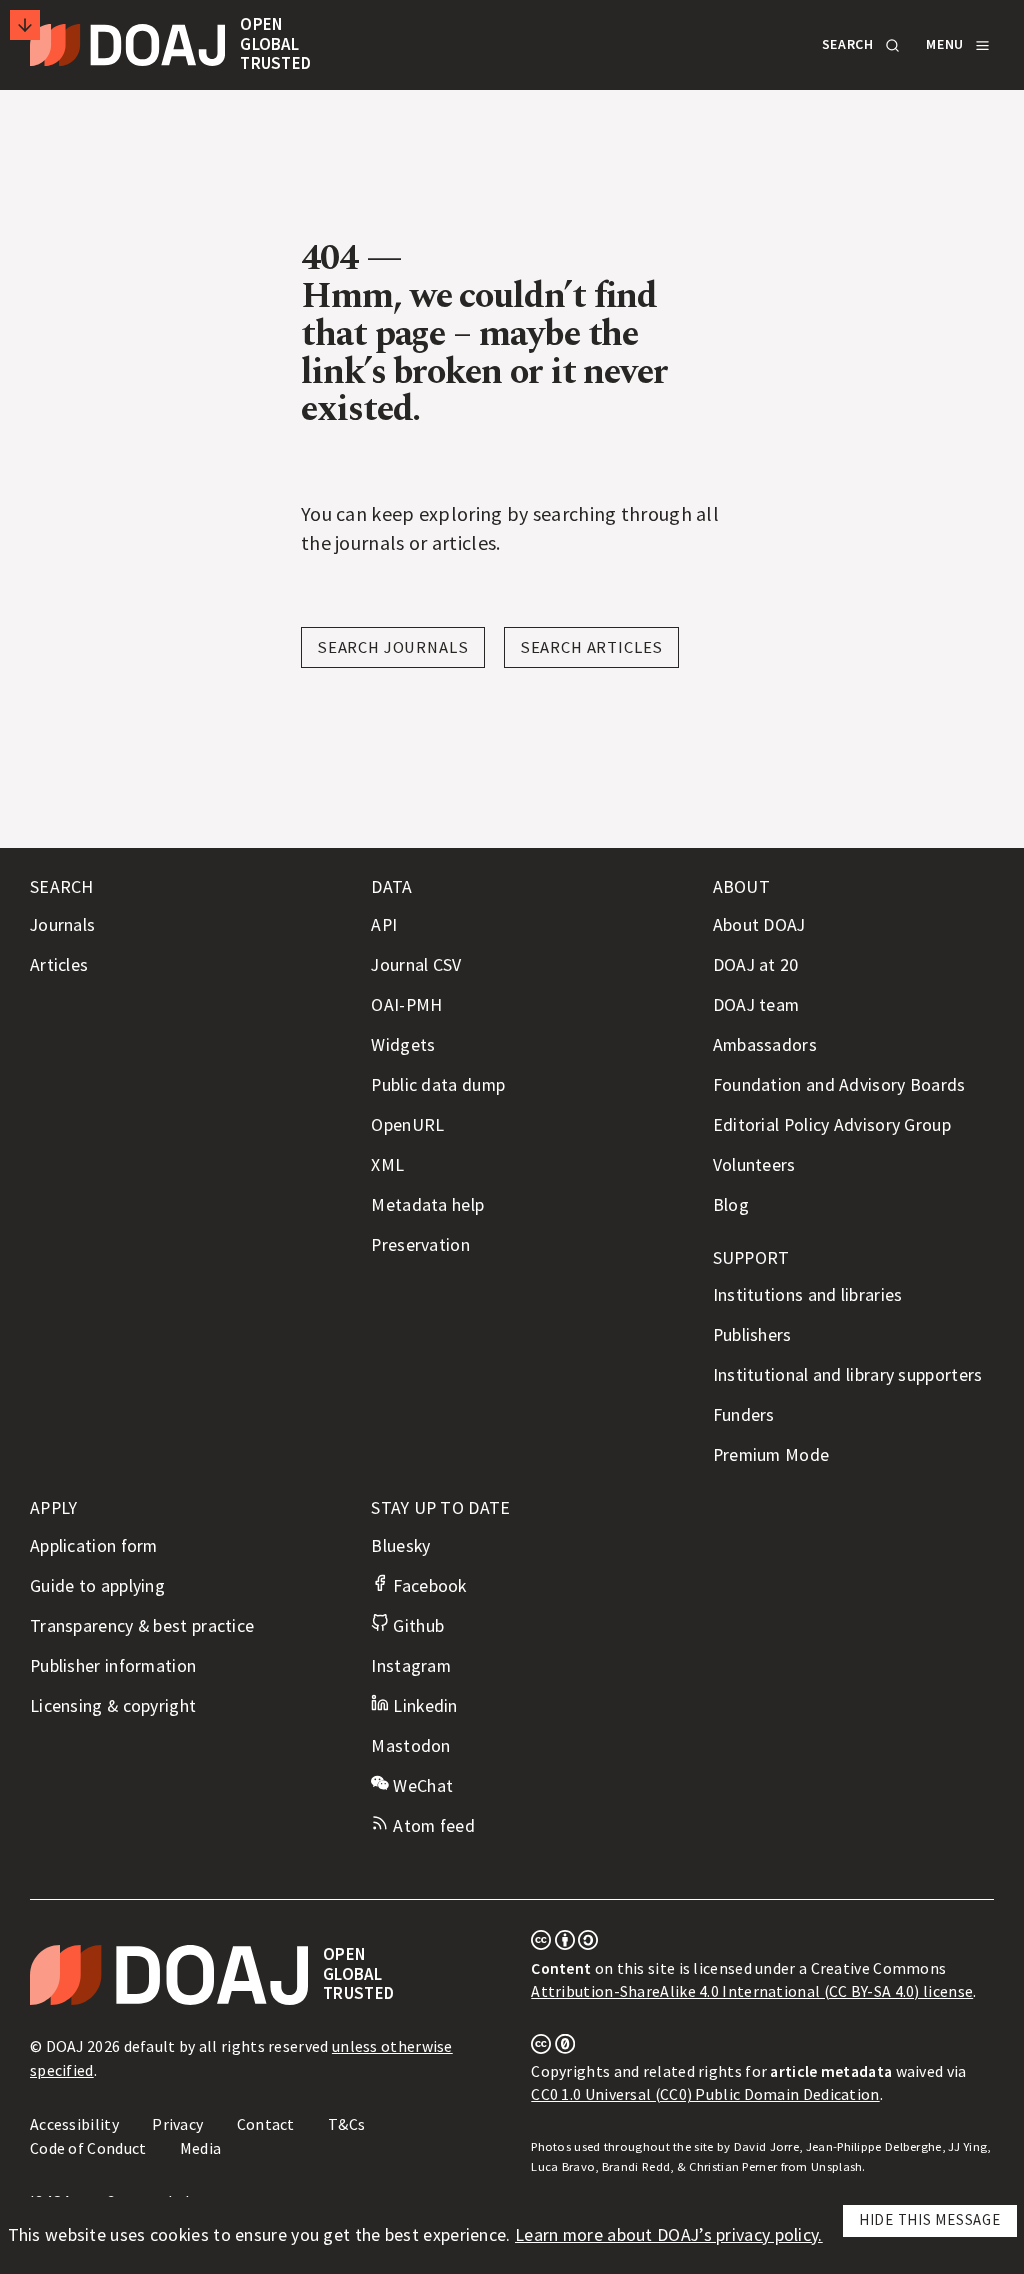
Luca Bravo (563, 2166)
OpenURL (407, 1125)
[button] (859, 45)
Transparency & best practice (142, 1626)
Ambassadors (765, 1045)
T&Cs (346, 2124)
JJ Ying (967, 2146)
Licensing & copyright (113, 1706)
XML (387, 1165)
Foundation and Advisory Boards (839, 1085)
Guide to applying (97, 1586)
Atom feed (432, 1826)
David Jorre (766, 2146)
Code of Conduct (88, 2148)
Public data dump (438, 1085)
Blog (731, 1205)
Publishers (752, 1335)
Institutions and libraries (808, 1295)
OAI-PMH (406, 1005)
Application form (94, 1546)
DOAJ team (756, 1005)
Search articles (592, 647)
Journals (62, 925)
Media (201, 2148)
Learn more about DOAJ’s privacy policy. (669, 2235)
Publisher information (113, 1666)
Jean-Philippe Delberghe (874, 2146)
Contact (266, 2124)
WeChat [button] (421, 1786)
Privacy (177, 2124)
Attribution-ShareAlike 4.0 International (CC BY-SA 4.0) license (752, 1991)
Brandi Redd (636, 2166)
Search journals (393, 647)
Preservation (420, 1245)
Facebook (427, 1586)
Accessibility (74, 2124)
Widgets (403, 1045)
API (384, 925)
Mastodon (410, 1746)
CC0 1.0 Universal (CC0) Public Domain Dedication (705, 2094)
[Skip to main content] (25, 25)
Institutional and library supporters (848, 1375)
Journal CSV (416, 965)
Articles (59, 965)
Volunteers (754, 1165)
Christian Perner (733, 2166)
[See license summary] (564, 1944)
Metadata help (427, 1205)
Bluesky (400, 1546)
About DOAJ (759, 925)
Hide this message (930, 2219)
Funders (744, 1415)
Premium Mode (771, 1455)
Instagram (411, 1666)
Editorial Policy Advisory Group (832, 1125)
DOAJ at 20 (756, 965)
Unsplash (836, 2166)
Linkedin (423, 1706)
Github (416, 1626)
